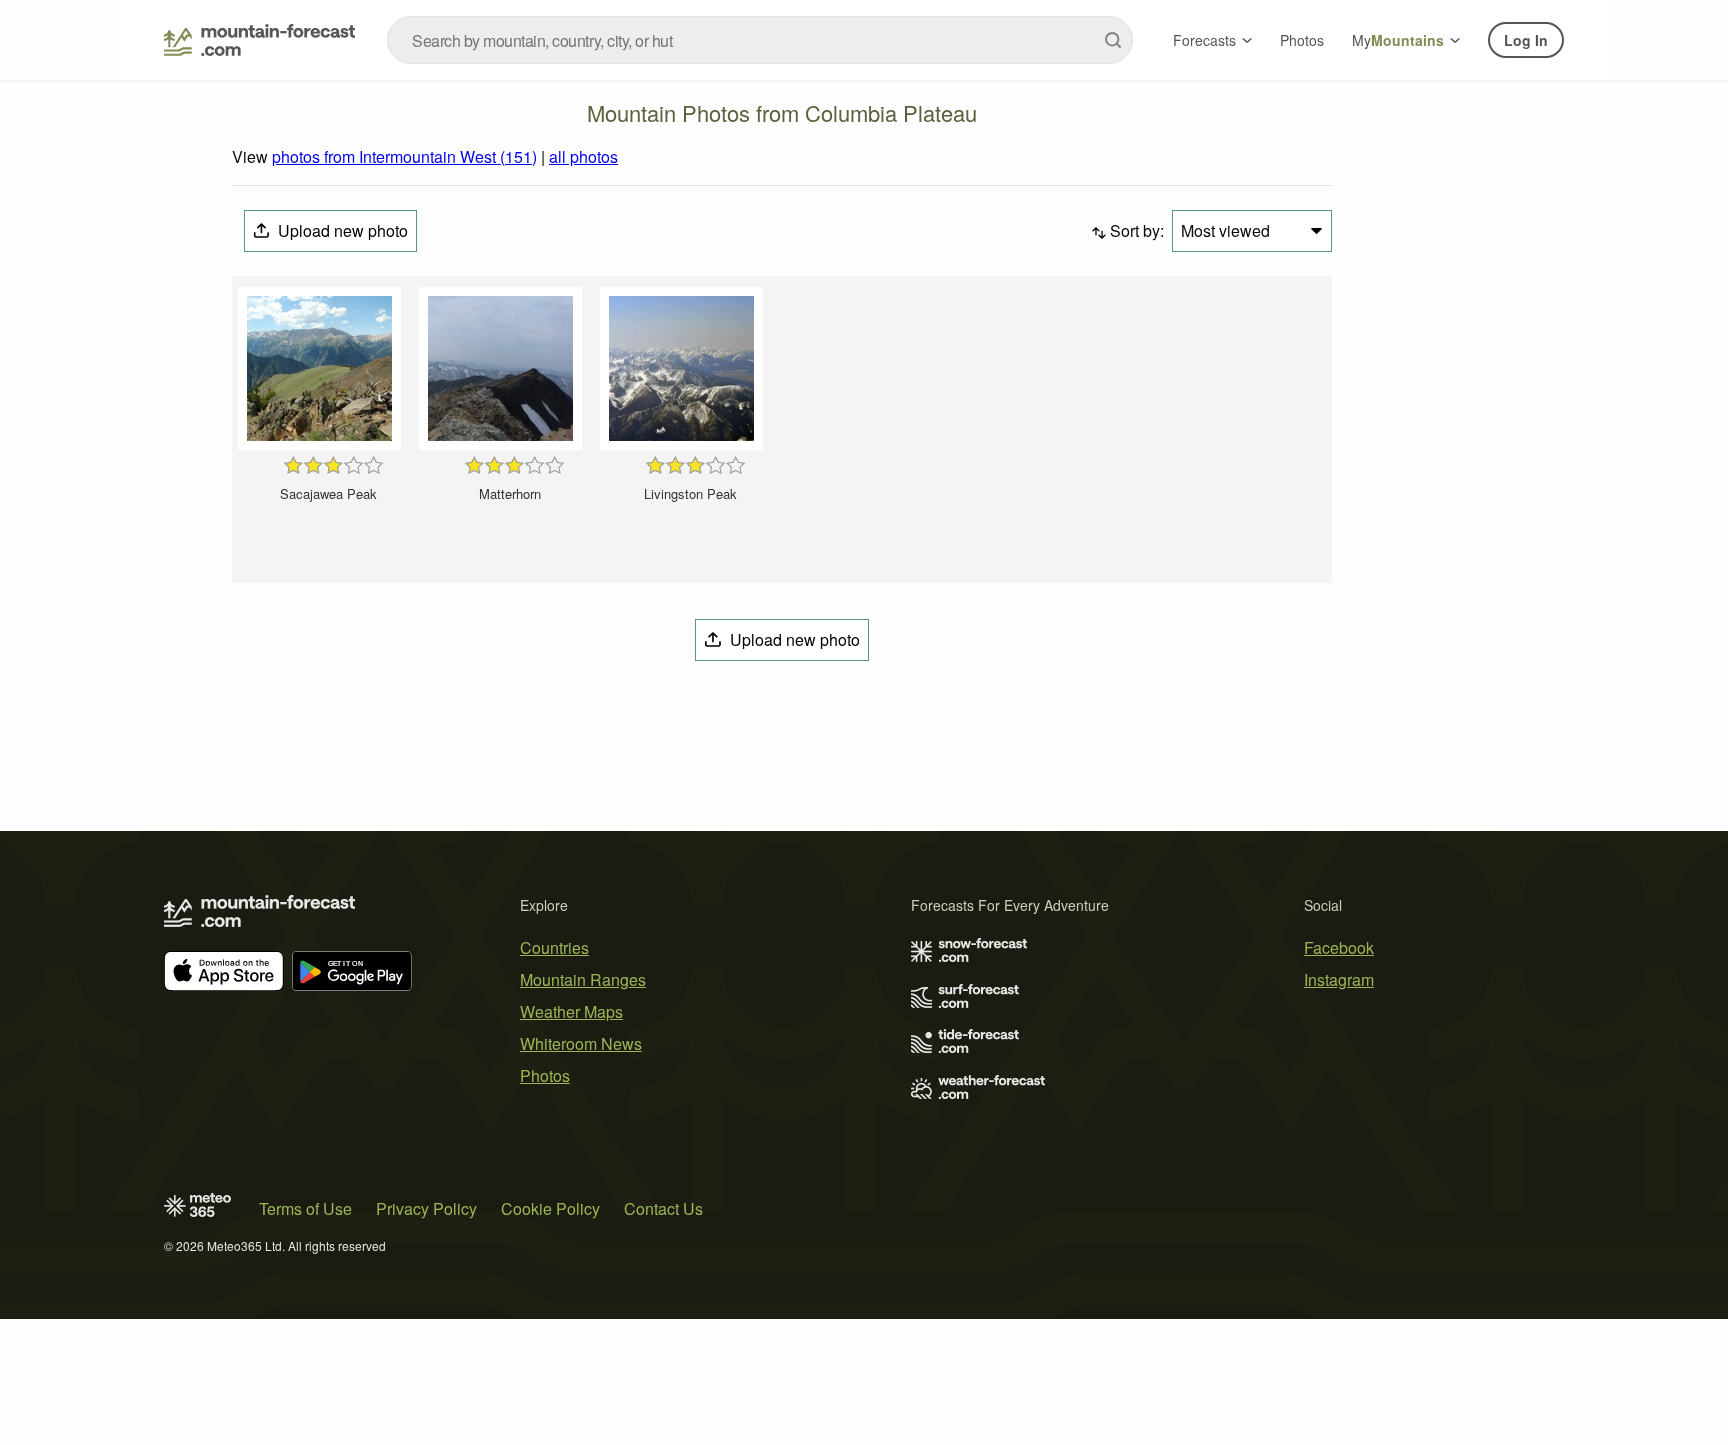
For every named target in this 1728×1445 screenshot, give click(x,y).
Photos (1302, 40)
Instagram (1339, 979)
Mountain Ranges (583, 979)
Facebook (1339, 947)
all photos (583, 156)
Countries (554, 947)
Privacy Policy (426, 1208)
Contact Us (663, 1208)
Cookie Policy (550, 1208)
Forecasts (1204, 40)
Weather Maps (571, 1011)
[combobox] (760, 40)
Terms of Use (305, 1208)
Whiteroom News (581, 1043)
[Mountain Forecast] (259, 40)
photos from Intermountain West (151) (404, 156)
